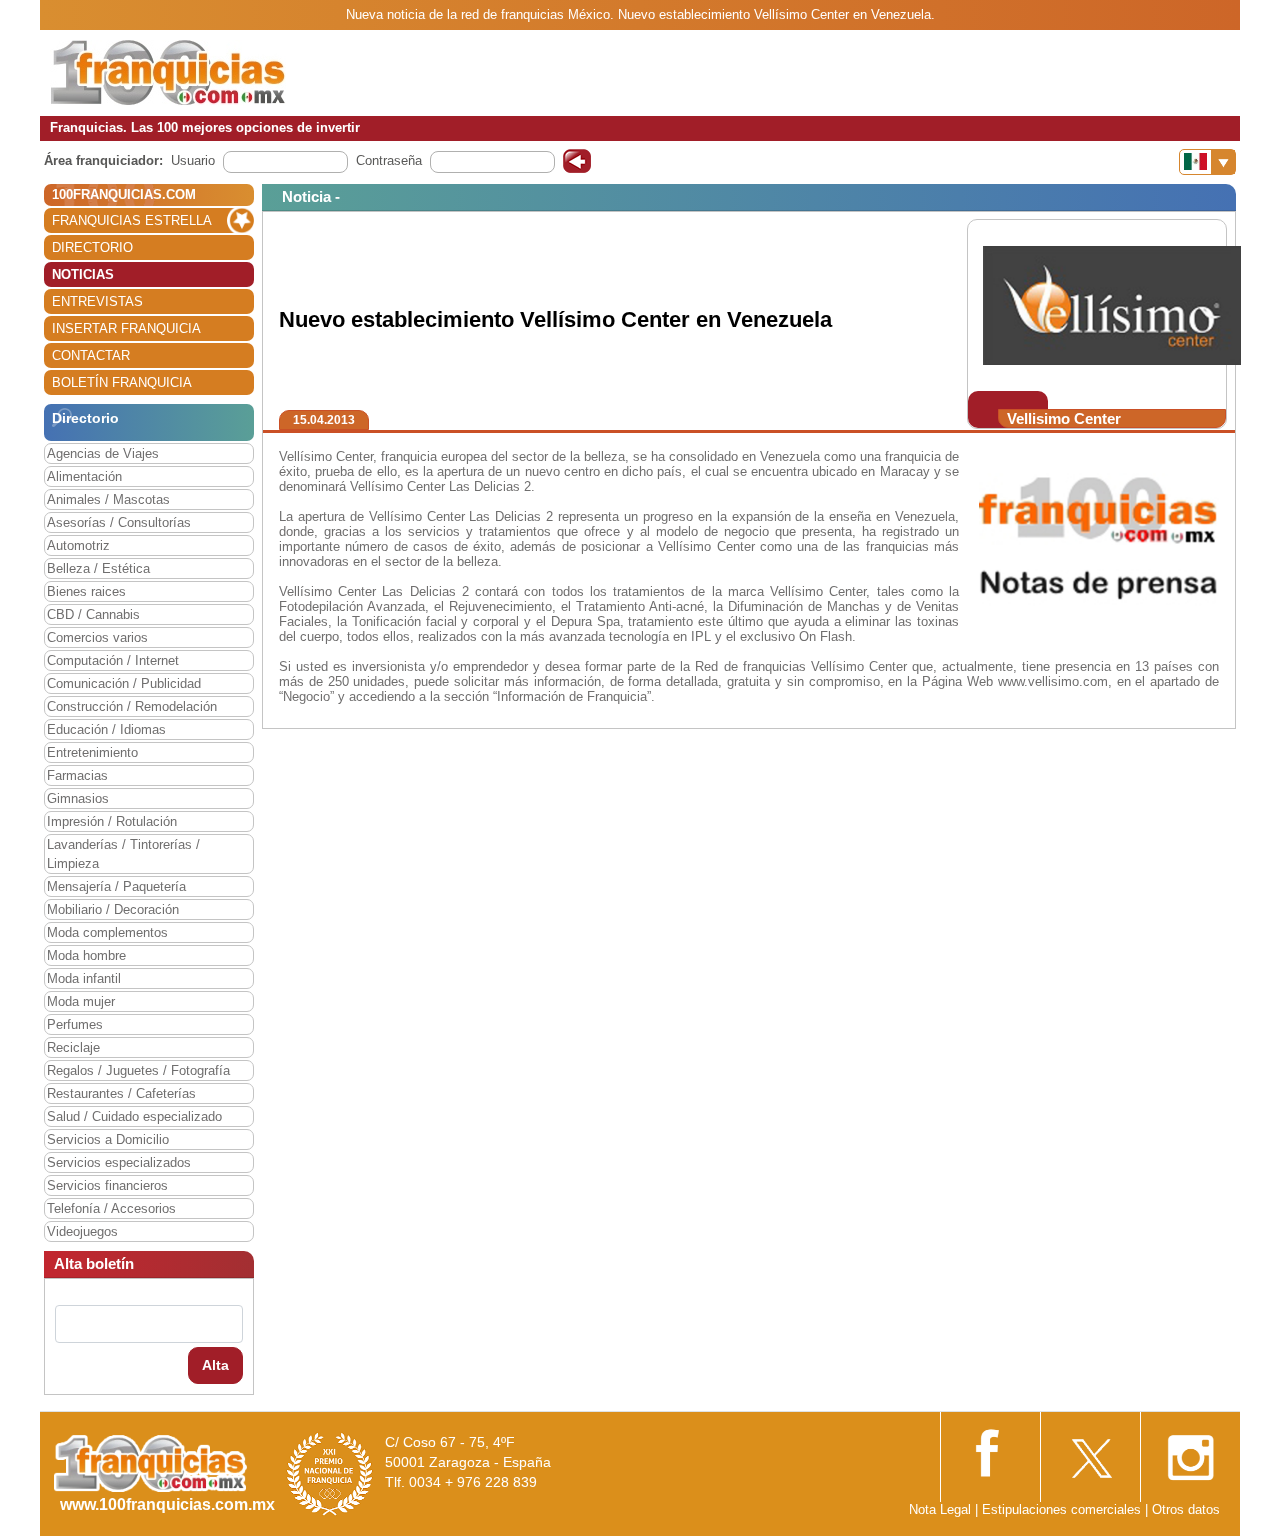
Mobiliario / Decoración (113, 909)
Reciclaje (73, 1047)
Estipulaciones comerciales (1063, 1509)
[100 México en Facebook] (990, 1450)
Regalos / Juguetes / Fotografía (138, 1070)
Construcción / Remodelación (132, 706)
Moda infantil (84, 978)
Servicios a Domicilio (108, 1139)
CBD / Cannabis (93, 614)
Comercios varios (97, 637)
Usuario (193, 160)
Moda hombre (86, 955)
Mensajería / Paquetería (116, 886)
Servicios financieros (107, 1185)
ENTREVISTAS (97, 301)
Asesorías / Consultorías (119, 522)
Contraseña (389, 160)
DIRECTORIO (92, 247)
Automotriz (78, 545)
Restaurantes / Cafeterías (121, 1093)
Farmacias (77, 775)
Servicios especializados (119, 1162)
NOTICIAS (83, 274)
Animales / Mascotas (108, 499)
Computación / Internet (113, 660)
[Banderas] (1207, 162)
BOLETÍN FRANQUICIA (122, 382)
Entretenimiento (92, 752)
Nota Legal (940, 1509)
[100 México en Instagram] (1190, 1451)
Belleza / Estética (98, 568)
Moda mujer (81, 1001)
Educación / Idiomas (106, 729)
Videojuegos (82, 1231)
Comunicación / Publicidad (124, 683)
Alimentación (84, 476)
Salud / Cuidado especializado (134, 1116)
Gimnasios (78, 798)
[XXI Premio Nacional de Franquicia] (330, 1473)
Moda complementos (107, 932)
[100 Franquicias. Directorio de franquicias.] (168, 71)
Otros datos (1186, 1509)
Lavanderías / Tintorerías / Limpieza (123, 854)
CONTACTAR (91, 355)
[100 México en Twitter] (1090, 1451)
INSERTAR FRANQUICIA (126, 328)
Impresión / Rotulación (112, 821)
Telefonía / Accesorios (111, 1208)
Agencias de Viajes (103, 453)
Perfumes (75, 1024)
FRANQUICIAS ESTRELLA (132, 220)
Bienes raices (86, 591)
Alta (215, 1365)
